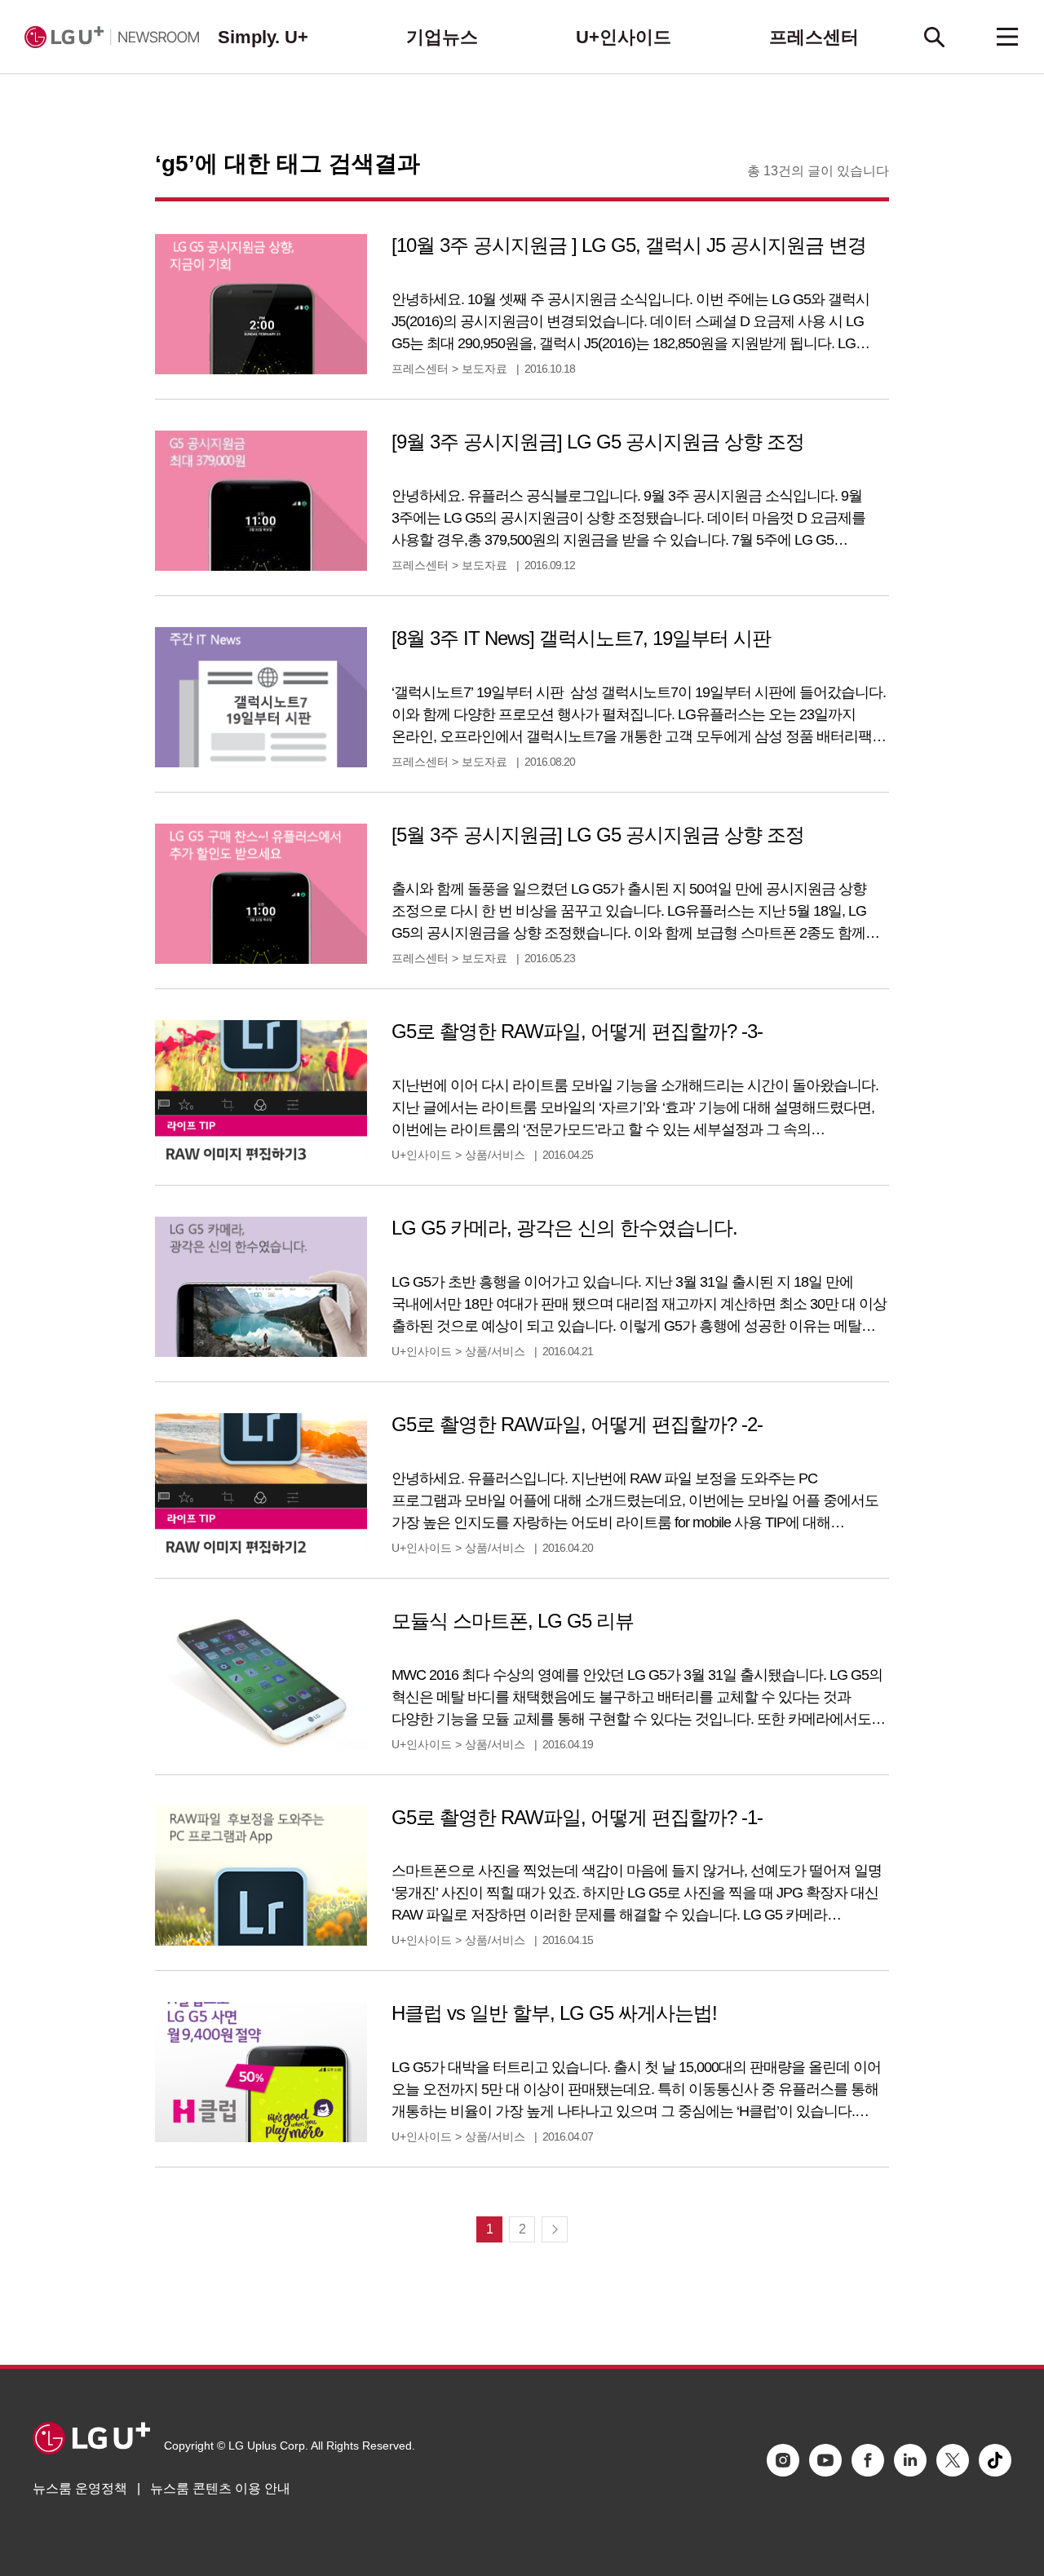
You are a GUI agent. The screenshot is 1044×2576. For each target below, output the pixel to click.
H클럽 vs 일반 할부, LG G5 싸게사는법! (554, 2013)
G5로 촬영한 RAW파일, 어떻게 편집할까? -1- (577, 1817)
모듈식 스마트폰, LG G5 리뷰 (513, 1621)
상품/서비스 (495, 1155)
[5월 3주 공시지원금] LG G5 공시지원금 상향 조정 (598, 835)
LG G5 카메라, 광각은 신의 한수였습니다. (564, 1228)
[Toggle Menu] (1007, 37)
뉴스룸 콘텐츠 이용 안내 (220, 2488)
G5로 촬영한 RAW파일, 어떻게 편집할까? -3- (577, 1031)
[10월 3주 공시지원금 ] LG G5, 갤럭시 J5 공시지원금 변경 (629, 245)
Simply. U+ (263, 37)
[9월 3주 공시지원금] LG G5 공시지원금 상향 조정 (598, 442)
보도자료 (484, 369)
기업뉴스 (442, 37)
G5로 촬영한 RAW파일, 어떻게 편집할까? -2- (577, 1424)
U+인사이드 (624, 37)
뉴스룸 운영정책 (80, 2488)
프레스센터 (814, 37)
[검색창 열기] (934, 37)
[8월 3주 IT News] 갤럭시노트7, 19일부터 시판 (581, 638)
